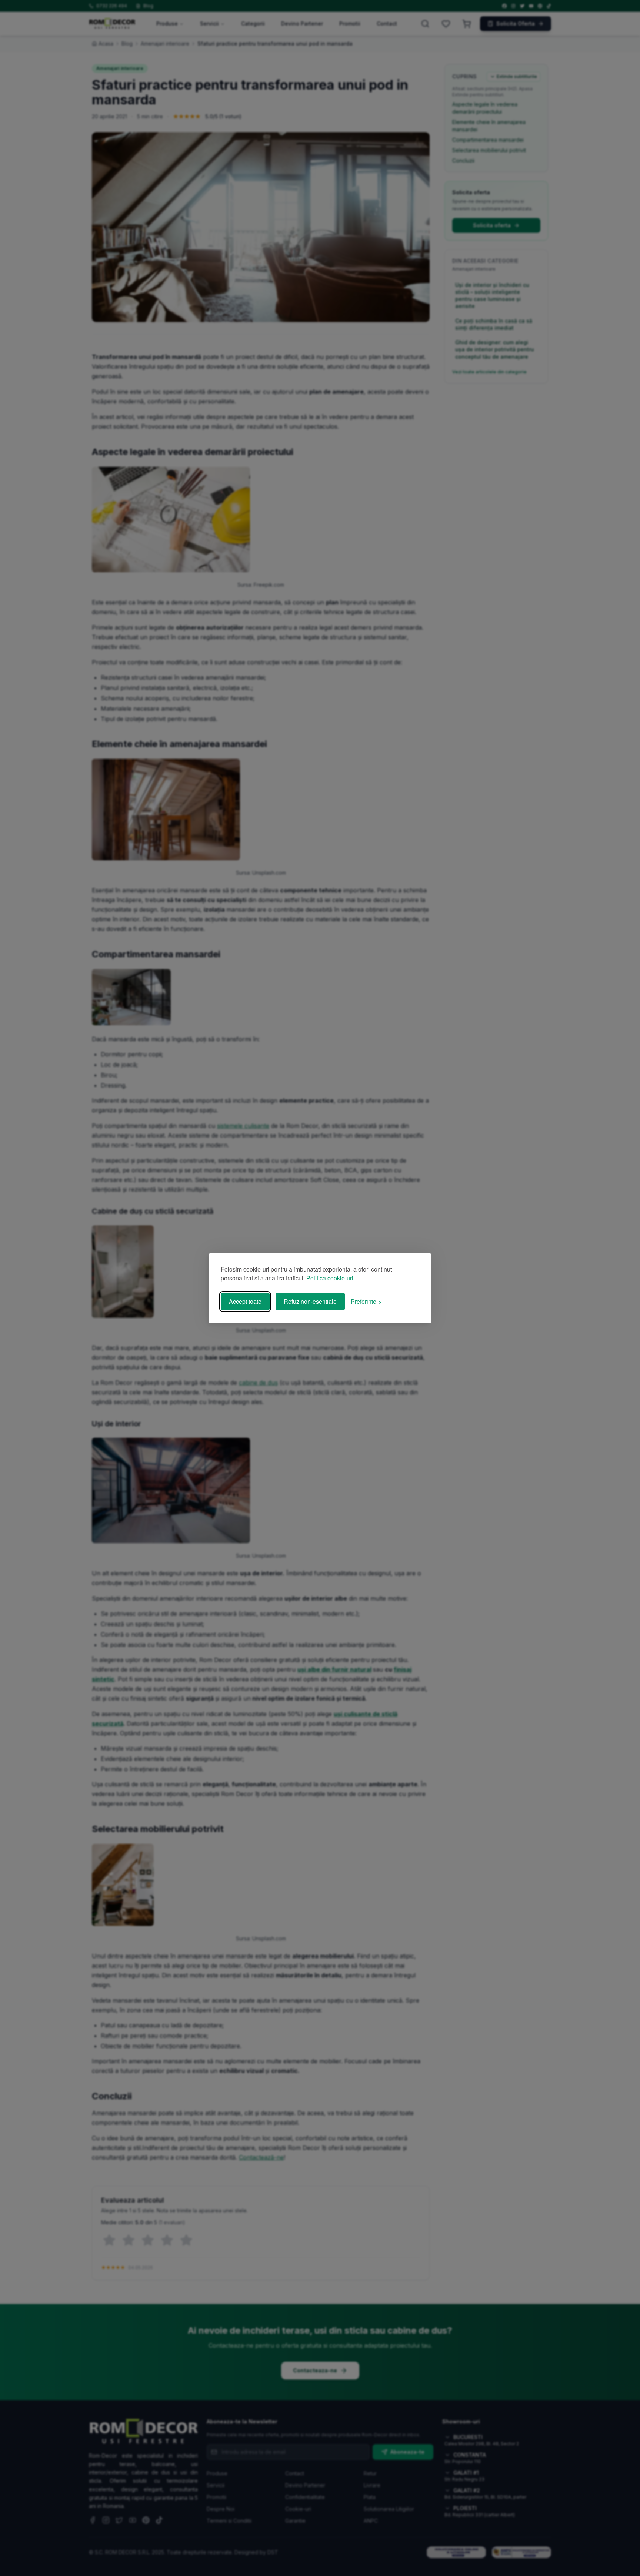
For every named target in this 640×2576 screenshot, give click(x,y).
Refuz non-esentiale (310, 1301)
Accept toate (245, 1301)
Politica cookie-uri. (331, 1278)
